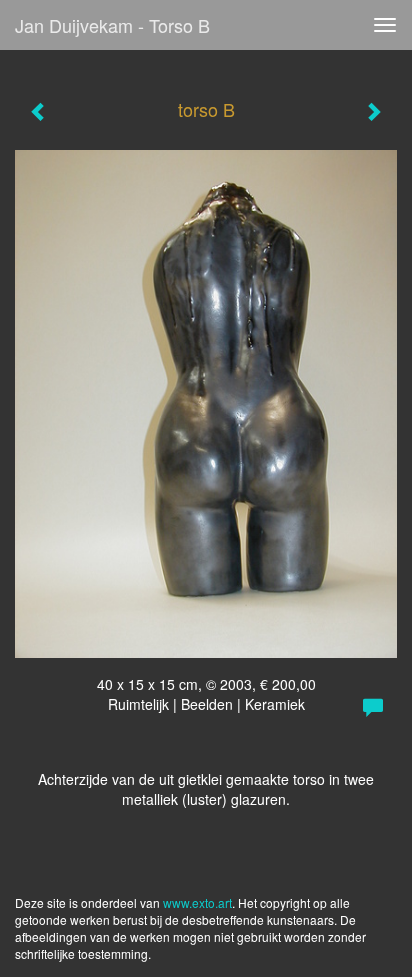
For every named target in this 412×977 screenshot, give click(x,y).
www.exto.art (197, 902)
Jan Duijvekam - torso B (112, 25)
